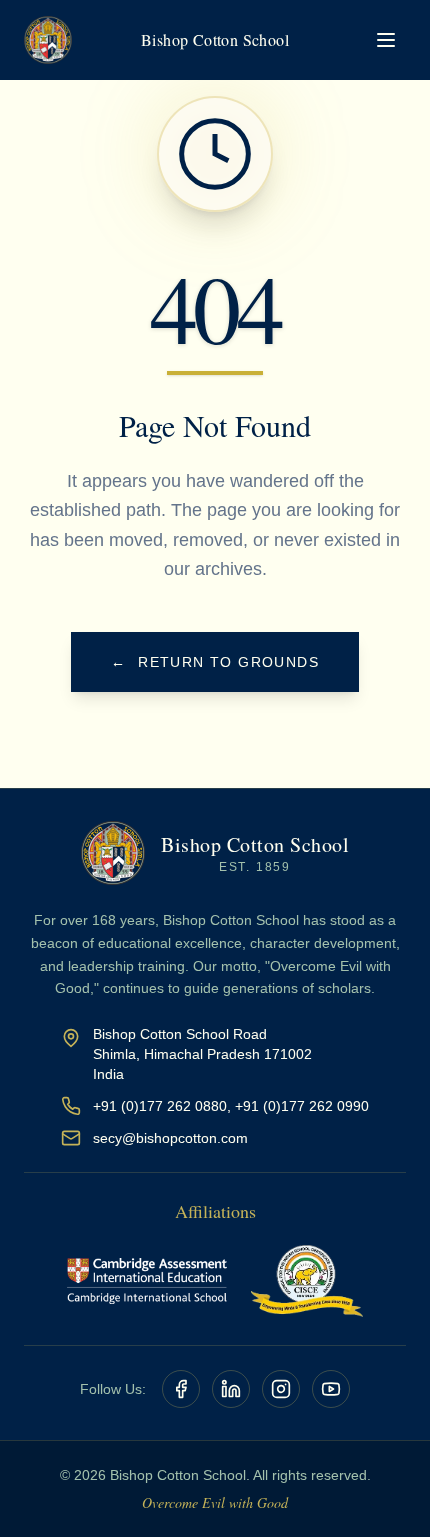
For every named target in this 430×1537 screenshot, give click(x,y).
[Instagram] (281, 1389)
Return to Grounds (215, 662)
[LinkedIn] (231, 1389)
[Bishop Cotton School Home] (48, 40)
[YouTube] (331, 1389)
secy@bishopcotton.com (170, 1138)
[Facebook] (181, 1389)
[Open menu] (386, 40)
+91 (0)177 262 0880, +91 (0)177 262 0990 (231, 1106)
